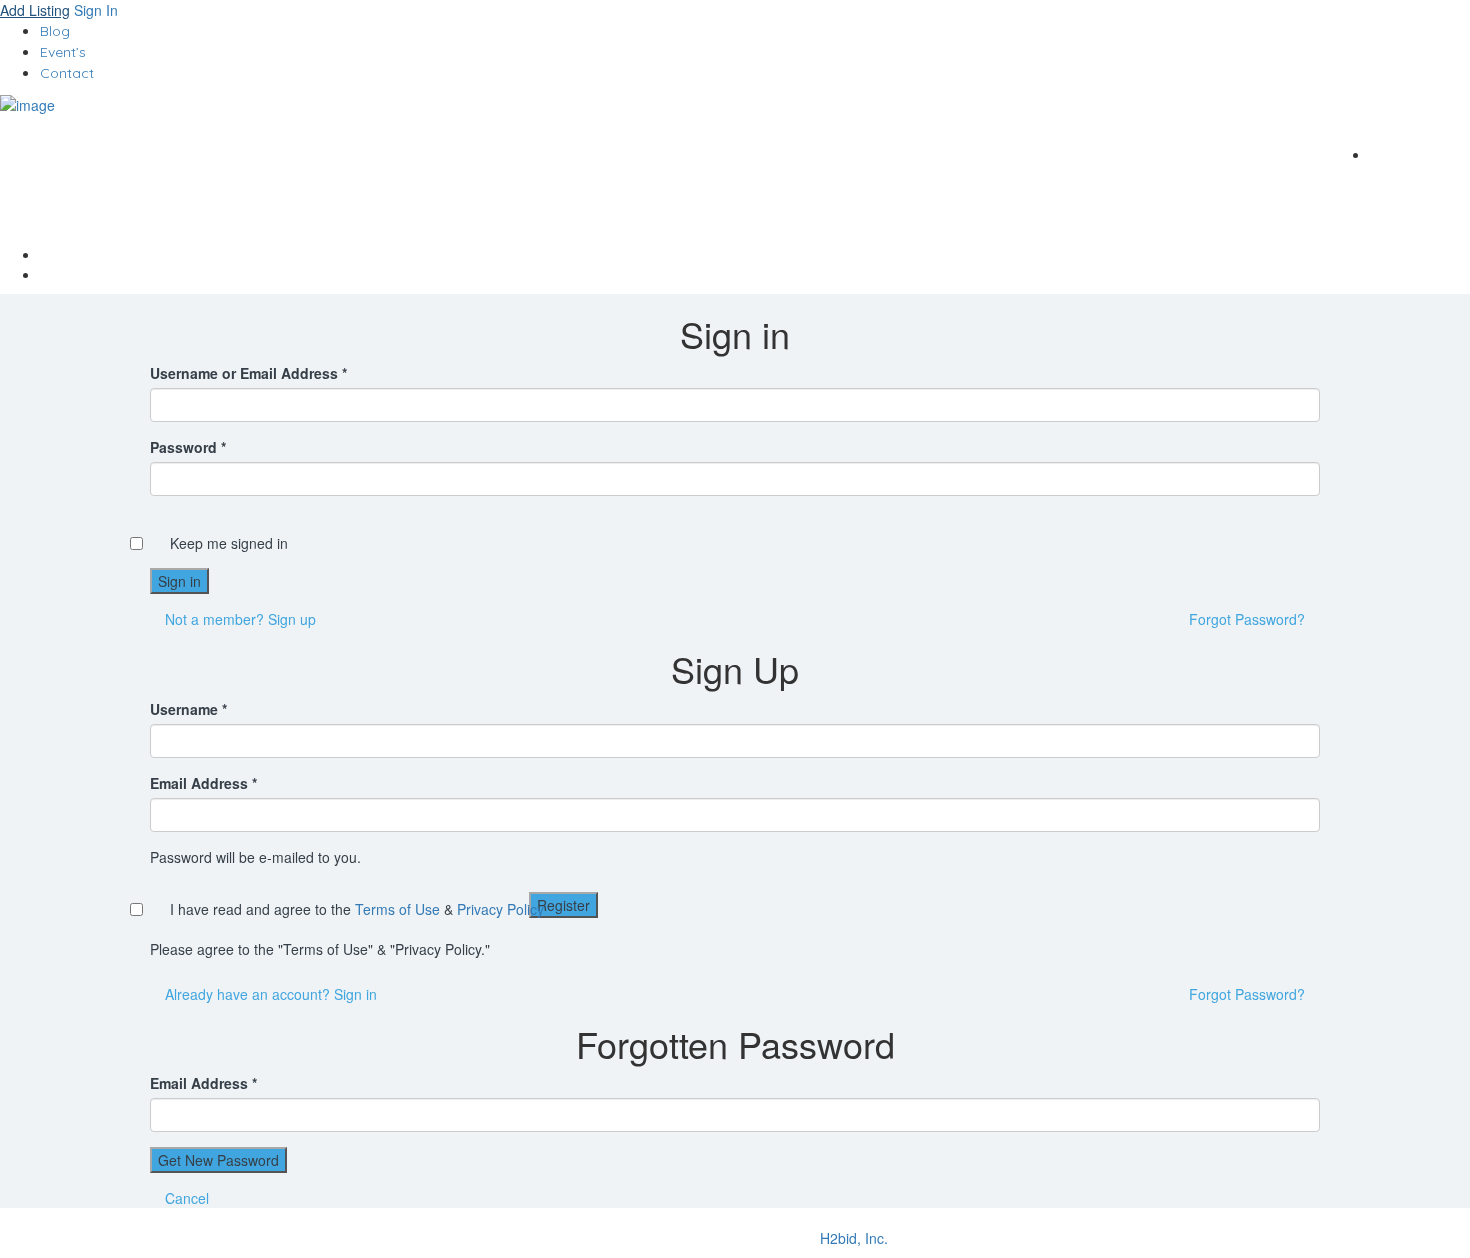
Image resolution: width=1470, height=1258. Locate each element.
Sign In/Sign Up (1406, 117)
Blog (55, 31)
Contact (67, 73)
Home (755, 254)
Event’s (63, 52)
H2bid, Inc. (854, 1238)
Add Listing (35, 10)
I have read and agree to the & (357, 909)
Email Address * (203, 783)
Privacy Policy (500, 909)
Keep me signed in (229, 543)
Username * (188, 709)
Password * (188, 447)
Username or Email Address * (248, 373)
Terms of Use (397, 909)
